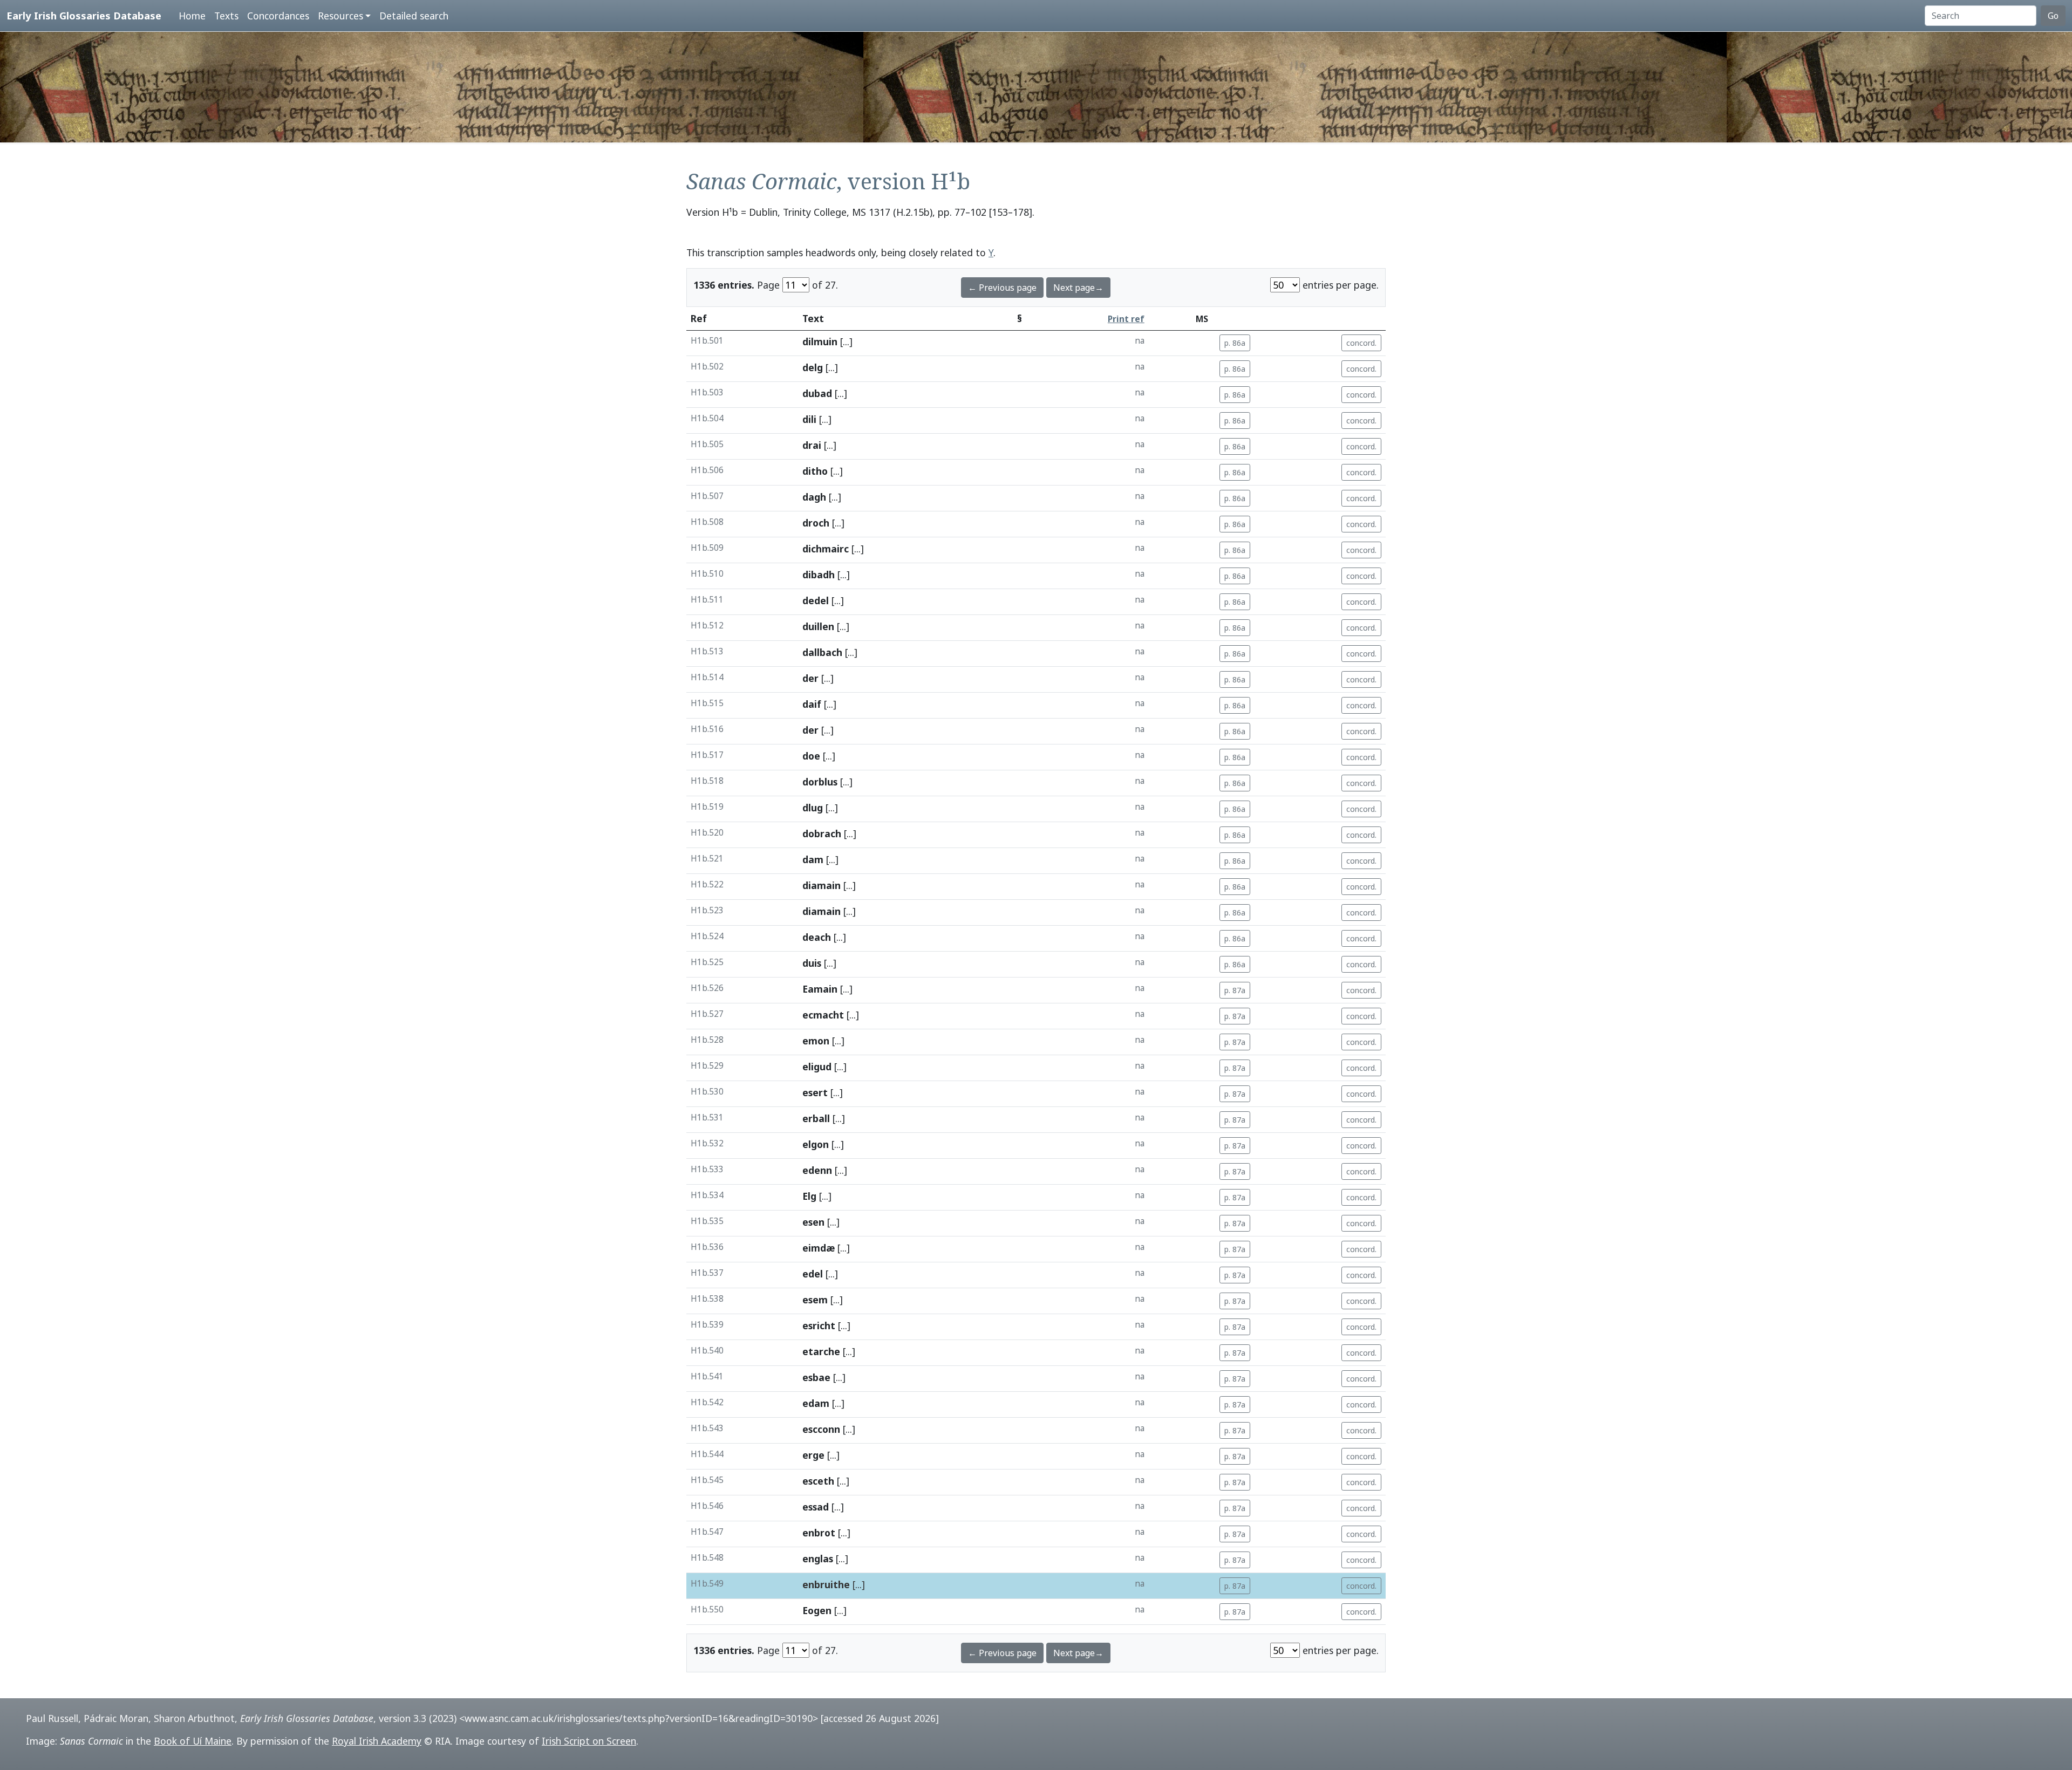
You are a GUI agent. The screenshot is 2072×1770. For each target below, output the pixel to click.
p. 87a (1235, 990)
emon (816, 1041)
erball (816, 1118)
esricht (819, 1325)
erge (813, 1455)
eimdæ (819, 1248)
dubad (817, 393)
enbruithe (826, 1584)
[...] (846, 341)
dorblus (820, 782)
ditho (815, 471)
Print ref (1126, 319)
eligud (817, 1067)
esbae (816, 1377)
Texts (226, 16)
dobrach (822, 833)
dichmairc (826, 549)
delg (813, 367)
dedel (816, 600)
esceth (818, 1481)
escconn (821, 1429)
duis (812, 963)
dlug (813, 808)
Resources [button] (340, 16)
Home (192, 16)
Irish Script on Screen (589, 1741)
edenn (817, 1170)
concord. (1361, 343)
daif (812, 704)
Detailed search (414, 16)
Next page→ (1078, 288)
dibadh (819, 575)
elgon (816, 1144)
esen (813, 1222)
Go (2053, 16)
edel (813, 1274)
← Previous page (1002, 288)
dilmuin (820, 341)
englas (818, 1559)
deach (817, 937)
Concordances (278, 16)
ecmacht (823, 1015)
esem (815, 1300)
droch (816, 523)
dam (813, 859)
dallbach (822, 652)
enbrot (819, 1533)
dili (809, 419)
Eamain (820, 989)
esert (815, 1092)
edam (816, 1403)
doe (811, 756)
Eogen (817, 1610)
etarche (821, 1351)
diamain (822, 885)
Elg (809, 1196)
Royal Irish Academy (377, 1741)
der (810, 678)
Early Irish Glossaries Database (84, 15)
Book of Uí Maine (193, 1741)
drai (812, 445)
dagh (814, 497)
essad (816, 1507)
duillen (818, 626)
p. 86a (1235, 343)
